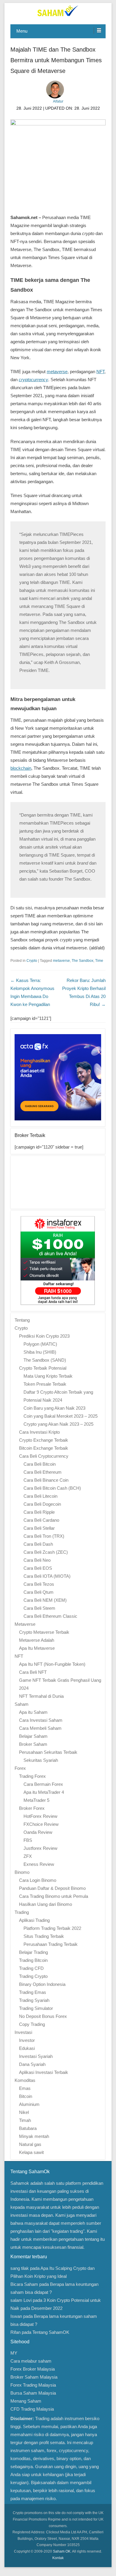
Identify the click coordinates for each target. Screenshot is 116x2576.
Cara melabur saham (31, 2361)
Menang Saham (26, 2401)
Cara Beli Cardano (41, 1520)
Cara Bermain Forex (43, 1784)
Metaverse (25, 1624)
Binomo (22, 1872)
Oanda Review (38, 1832)
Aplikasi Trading (34, 1920)
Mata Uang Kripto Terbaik (48, 1376)
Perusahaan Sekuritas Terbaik (48, 1752)
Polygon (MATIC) (40, 1344)
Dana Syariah (32, 2064)
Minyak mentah (34, 2136)
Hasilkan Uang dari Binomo (46, 1904)
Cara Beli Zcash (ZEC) (46, 1552)
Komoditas (25, 2080)
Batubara (28, 2128)
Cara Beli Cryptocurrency (44, 1456)
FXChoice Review (41, 1824)
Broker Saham (33, 1744)
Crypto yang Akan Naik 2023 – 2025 (58, 1424)
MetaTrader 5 (36, 1800)
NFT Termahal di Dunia (41, 1696)
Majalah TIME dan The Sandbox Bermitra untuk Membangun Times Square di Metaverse (56, 60)
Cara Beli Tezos (39, 1584)
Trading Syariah (34, 2000)
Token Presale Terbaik (45, 1384)
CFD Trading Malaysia (32, 2409)
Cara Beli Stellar (39, 1528)
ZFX (28, 1856)
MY (14, 2353)
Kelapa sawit (31, 2152)
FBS (28, 1840)
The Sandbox (83, 961)
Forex (20, 1768)
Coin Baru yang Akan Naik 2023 (54, 1408)
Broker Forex (32, 1808)
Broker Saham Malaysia (34, 2377)
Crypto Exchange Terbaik (44, 1440)
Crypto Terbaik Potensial (43, 1368)
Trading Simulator (36, 2008)
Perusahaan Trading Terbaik (51, 1944)
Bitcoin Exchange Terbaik (44, 1448)
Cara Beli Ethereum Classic (50, 1616)
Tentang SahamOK (51, 2332)
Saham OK (62, 2551)
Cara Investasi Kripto (39, 1432)
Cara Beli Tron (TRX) (44, 1536)
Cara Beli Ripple (39, 1512)
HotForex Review (40, 1816)
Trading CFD (31, 1968)
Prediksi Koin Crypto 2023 (44, 1336)
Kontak (58, 2558)
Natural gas (30, 2144)
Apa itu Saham (33, 1712)
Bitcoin (26, 2096)
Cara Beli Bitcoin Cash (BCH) (52, 1488)
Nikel (24, 2112)
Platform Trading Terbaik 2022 (52, 1928)
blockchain (21, 768)
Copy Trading (32, 2024)
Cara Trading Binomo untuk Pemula (54, 1896)
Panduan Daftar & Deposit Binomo (52, 1888)
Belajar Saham (33, 1736)
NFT (100, 372)
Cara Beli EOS (38, 1568)
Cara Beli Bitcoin (40, 1464)
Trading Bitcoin (33, 1960)
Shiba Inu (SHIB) (40, 1352)
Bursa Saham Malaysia (33, 2393)
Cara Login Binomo (38, 1880)
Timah (25, 2120)
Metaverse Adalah (37, 1640)
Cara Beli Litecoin (40, 1496)
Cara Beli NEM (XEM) (45, 1600)
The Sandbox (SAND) (45, 1360)
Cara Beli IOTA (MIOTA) (47, 1576)
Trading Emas (33, 1992)
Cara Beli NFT (33, 1672)
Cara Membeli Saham (40, 1728)
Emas (25, 2088)
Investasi (23, 2032)
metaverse (57, 372)
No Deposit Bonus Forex (43, 2016)
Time (99, 961)
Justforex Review (40, 1848)
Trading (22, 1912)
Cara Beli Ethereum (43, 1472)
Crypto (32, 961)
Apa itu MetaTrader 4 (44, 1792)
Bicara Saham (24, 2284)
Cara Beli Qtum (39, 1592)
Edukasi (27, 2048)
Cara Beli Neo (37, 1560)
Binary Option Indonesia (42, 1984)
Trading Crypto (33, 1976)
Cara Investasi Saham (41, 1720)
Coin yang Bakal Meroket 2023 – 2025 (61, 1416)
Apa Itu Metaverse (37, 1648)
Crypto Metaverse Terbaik (44, 1632)
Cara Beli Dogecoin (42, 1504)
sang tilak (20, 2268)
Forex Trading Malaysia (33, 2385)
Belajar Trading (33, 1952)
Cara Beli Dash (38, 1544)
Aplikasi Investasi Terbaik (44, 2072)
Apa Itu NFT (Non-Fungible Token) (52, 1664)
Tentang (22, 1320)
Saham (22, 1704)
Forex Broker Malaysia (33, 2369)
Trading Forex (32, 1776)
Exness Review (39, 1864)
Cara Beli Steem (39, 1608)
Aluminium (29, 2104)
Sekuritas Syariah (41, 1760)
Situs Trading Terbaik (44, 1936)
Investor (27, 2040)
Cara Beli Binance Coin (46, 1480)
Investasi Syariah (36, 2056)
